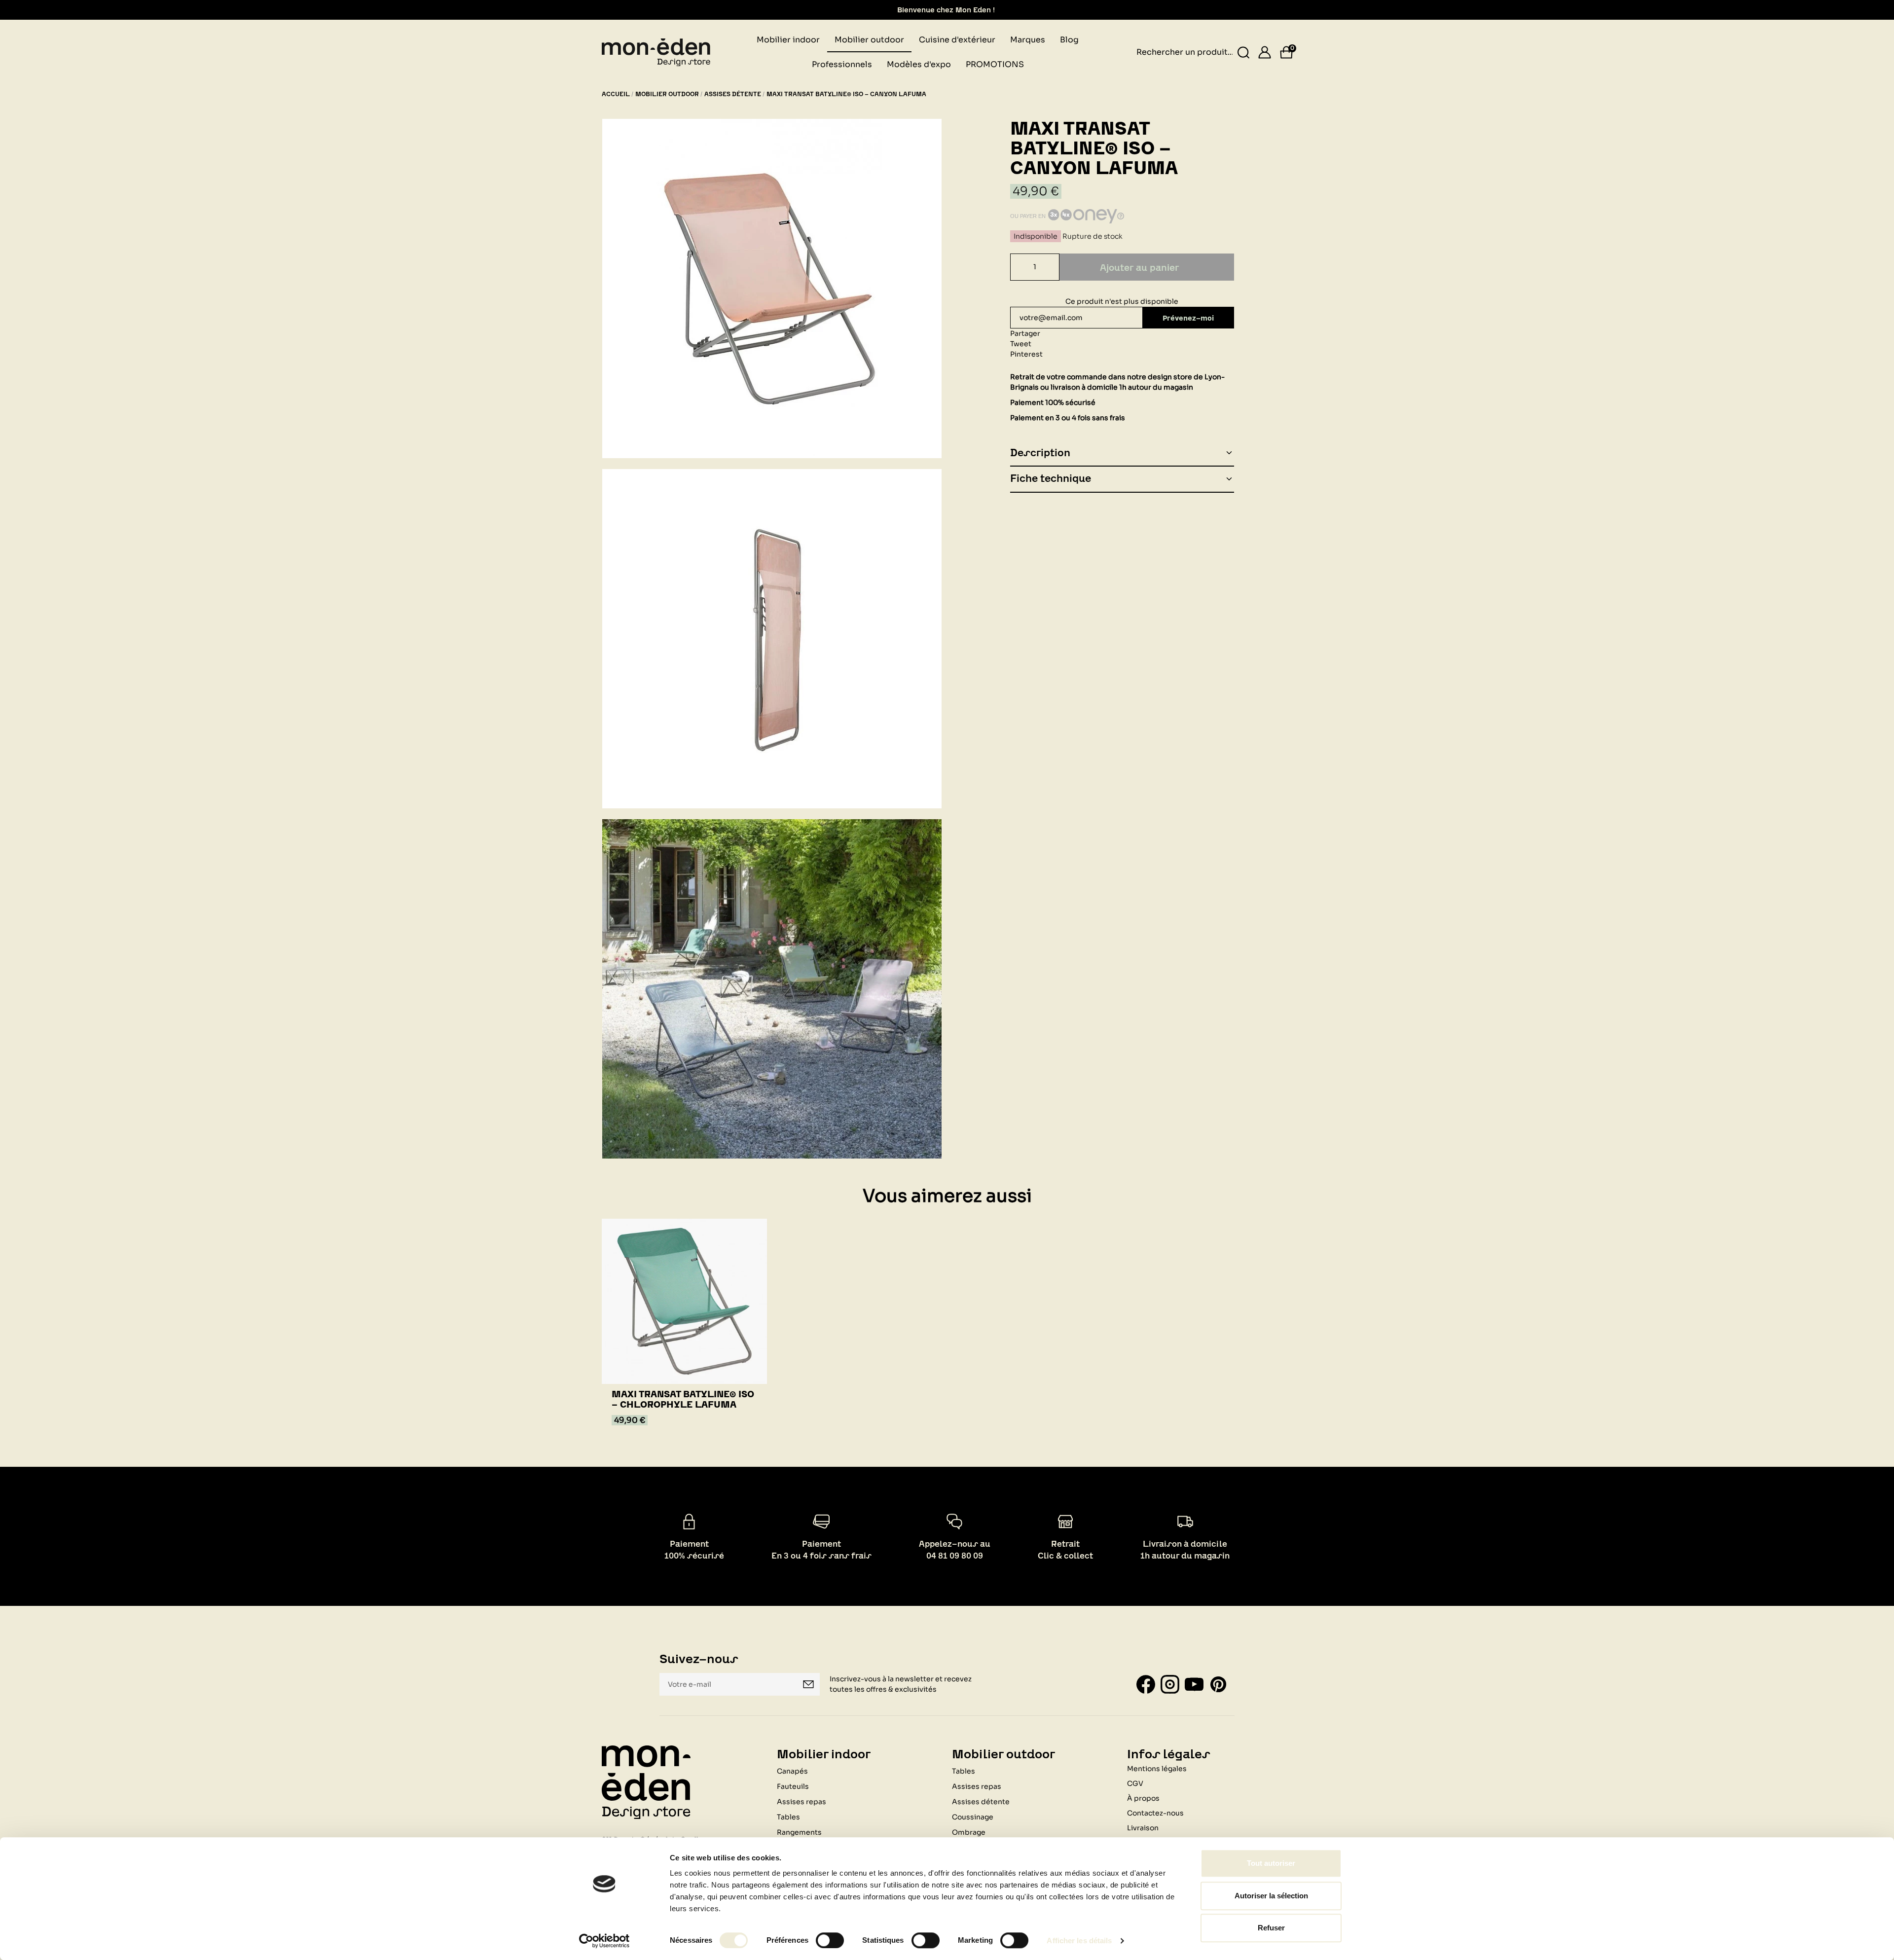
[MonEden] (656, 52)
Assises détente (981, 1802)
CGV (1135, 1783)
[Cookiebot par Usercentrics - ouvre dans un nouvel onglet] (604, 1941)
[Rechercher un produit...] (1244, 53)
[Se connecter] (1265, 52)
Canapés (792, 1771)
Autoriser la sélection (1271, 1896)
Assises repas (801, 1802)
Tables (788, 1817)
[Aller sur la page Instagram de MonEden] (1170, 1684)
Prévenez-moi (1188, 318)
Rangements (799, 1832)
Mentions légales (1157, 1769)
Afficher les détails (1079, 1941)
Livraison (1143, 1828)
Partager (1025, 333)
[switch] (830, 1940)
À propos (1143, 1798)
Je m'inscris (808, 1684)
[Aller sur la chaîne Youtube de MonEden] (1194, 1684)
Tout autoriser (1271, 1863)
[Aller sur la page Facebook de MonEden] (1146, 1684)
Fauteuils (793, 1786)
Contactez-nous (1155, 1813)
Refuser (1271, 1928)
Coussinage (973, 1817)
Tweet (1021, 344)
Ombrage (969, 1832)
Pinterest (1026, 354)
